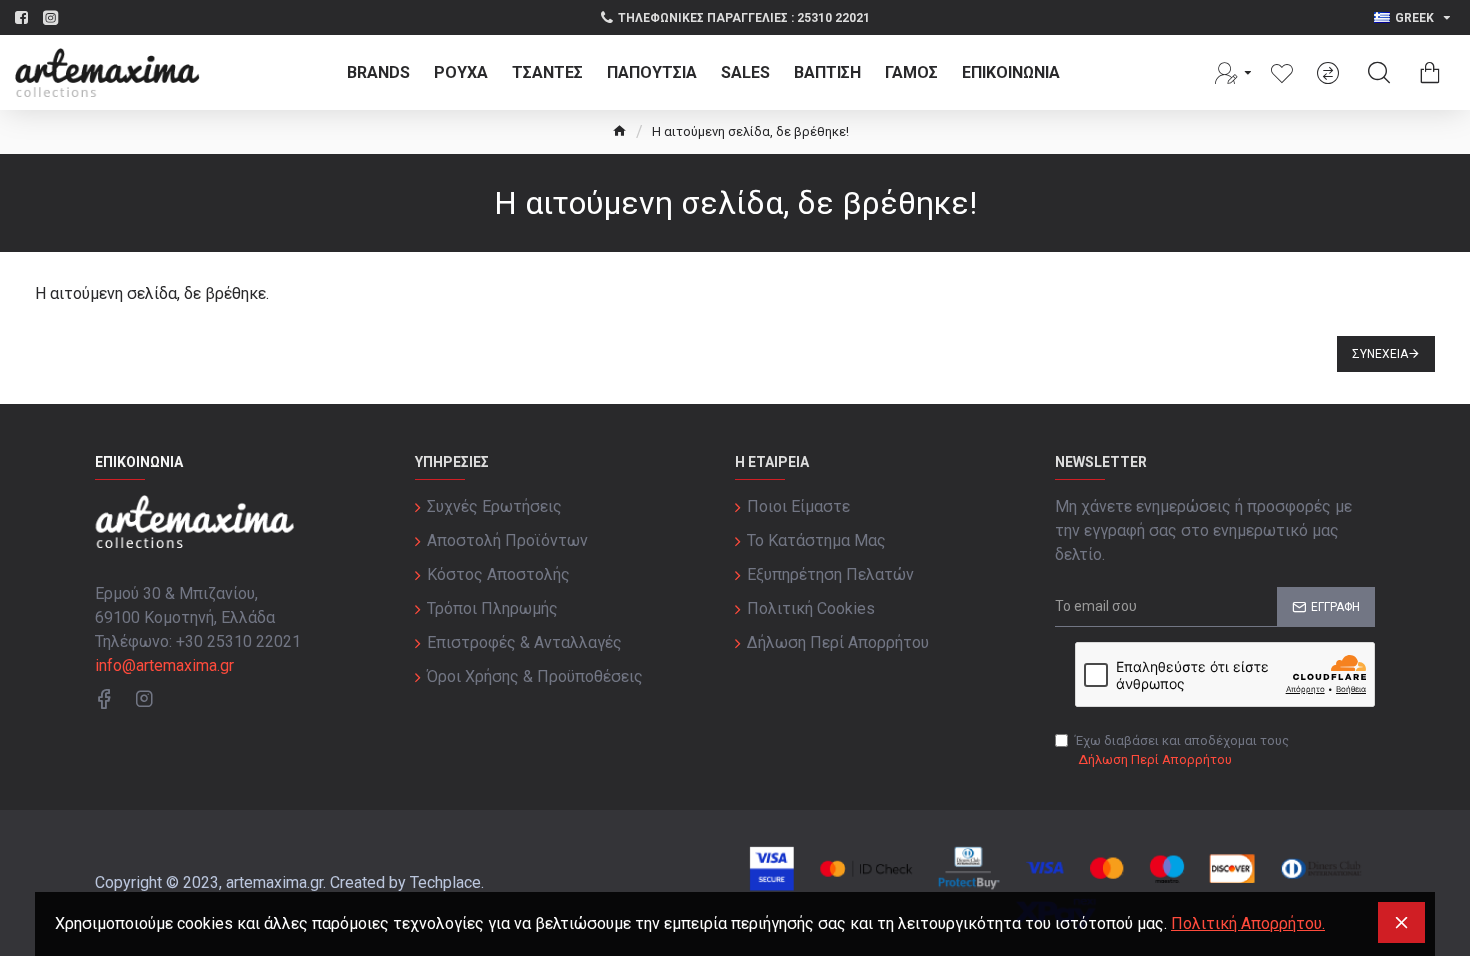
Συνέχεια (1380, 354)
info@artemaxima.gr (164, 665)
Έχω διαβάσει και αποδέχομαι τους (1182, 750)
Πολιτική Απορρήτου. (1248, 923)
